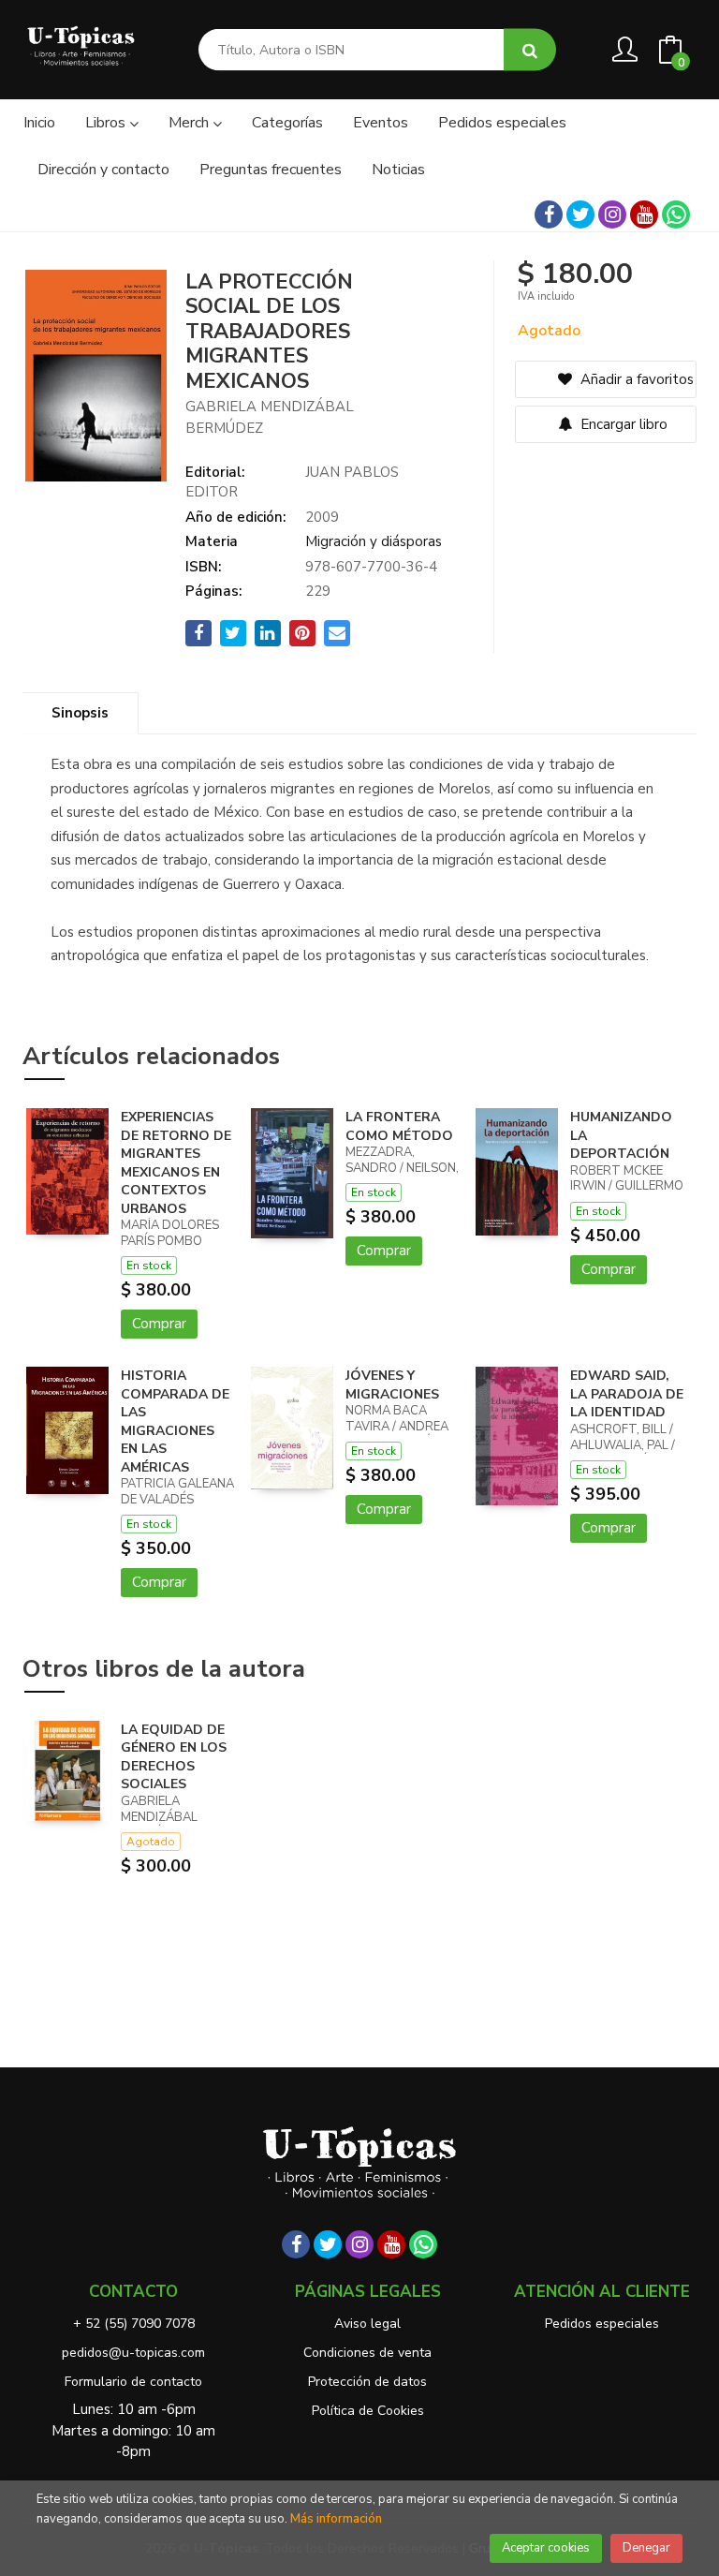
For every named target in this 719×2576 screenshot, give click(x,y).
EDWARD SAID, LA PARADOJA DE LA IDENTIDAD (627, 1394)
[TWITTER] (580, 215)
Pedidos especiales (602, 2324)
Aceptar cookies (546, 2548)
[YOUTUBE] (644, 215)
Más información (336, 2519)
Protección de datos (367, 2382)
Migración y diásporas (374, 541)
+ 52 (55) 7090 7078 (134, 2324)
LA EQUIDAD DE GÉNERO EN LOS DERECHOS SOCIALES (174, 1757)
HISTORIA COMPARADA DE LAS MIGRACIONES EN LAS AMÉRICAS (175, 1421)
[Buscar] (530, 50)
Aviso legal (367, 2324)
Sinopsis (80, 713)
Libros (107, 123)
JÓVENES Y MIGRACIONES (392, 1385)
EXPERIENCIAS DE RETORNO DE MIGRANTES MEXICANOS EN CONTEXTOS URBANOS (176, 1163)
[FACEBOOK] (549, 215)
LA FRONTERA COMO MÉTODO (399, 1126)
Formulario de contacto (133, 2382)
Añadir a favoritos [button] (635, 379)
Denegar (646, 2548)
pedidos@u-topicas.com (133, 2353)
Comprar (159, 1324)
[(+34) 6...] (676, 215)
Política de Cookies (368, 2411)
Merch (191, 123)
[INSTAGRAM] (612, 215)
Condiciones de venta (367, 2353)
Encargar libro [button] (622, 424)
